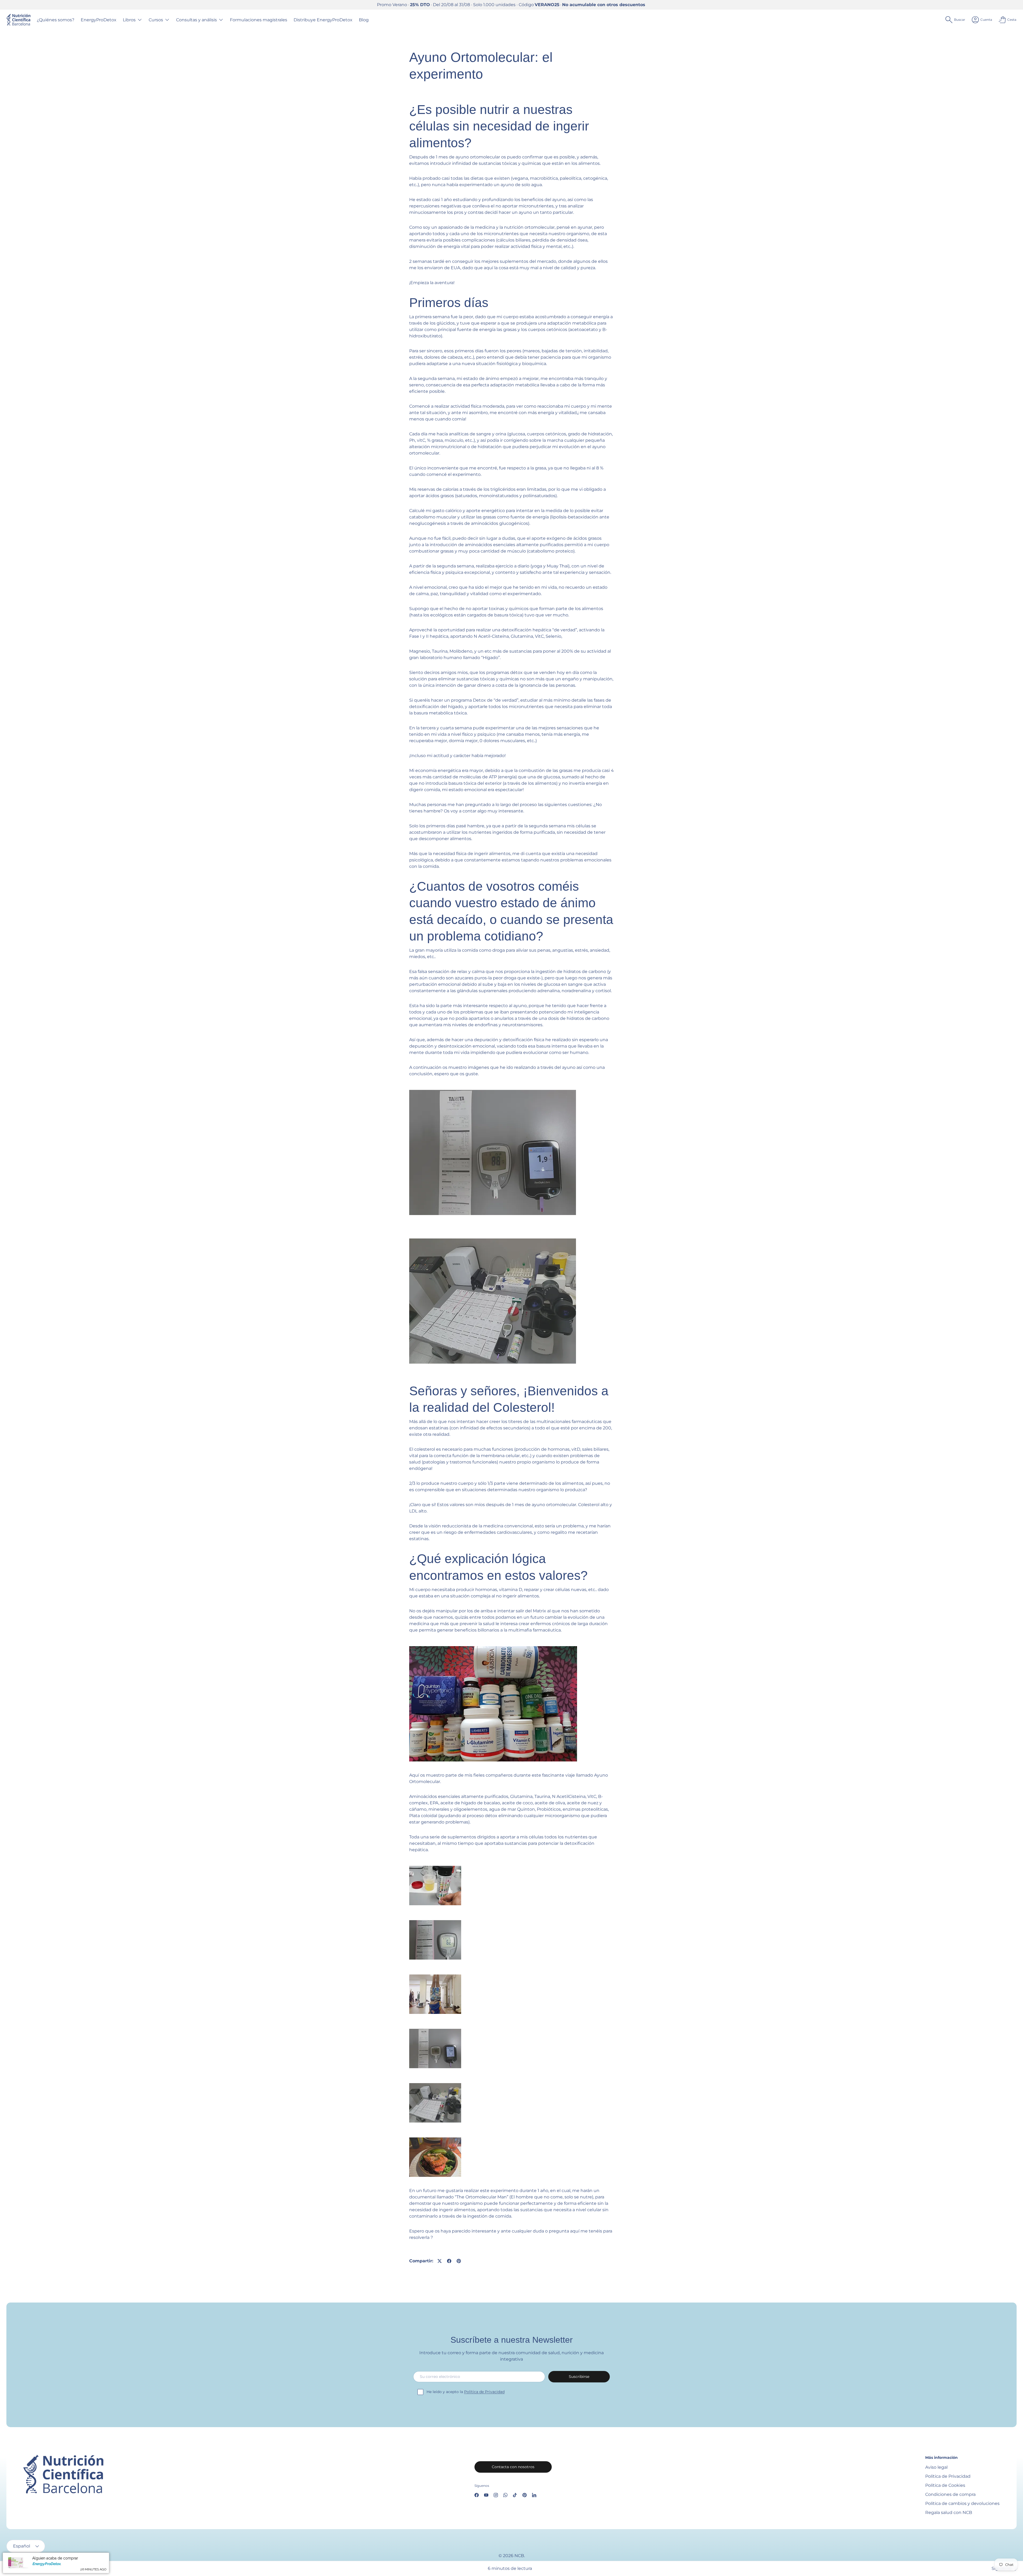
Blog (364, 20)
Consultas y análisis (196, 20)
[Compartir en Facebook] (449, 2261)
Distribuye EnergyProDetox (323, 20)
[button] (1008, 20)
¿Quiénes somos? (56, 20)
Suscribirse (579, 2377)
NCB (519, 2556)
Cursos (156, 20)
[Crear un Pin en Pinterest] (459, 2261)
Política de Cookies (945, 2485)
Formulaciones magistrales (259, 20)
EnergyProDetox (99, 20)
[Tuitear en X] (440, 2261)
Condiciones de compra (950, 2494)
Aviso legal (936, 2467)
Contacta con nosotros (513, 2467)
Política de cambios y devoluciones (962, 2503)
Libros (129, 20)
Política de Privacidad (484, 2392)
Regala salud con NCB (949, 2512)
